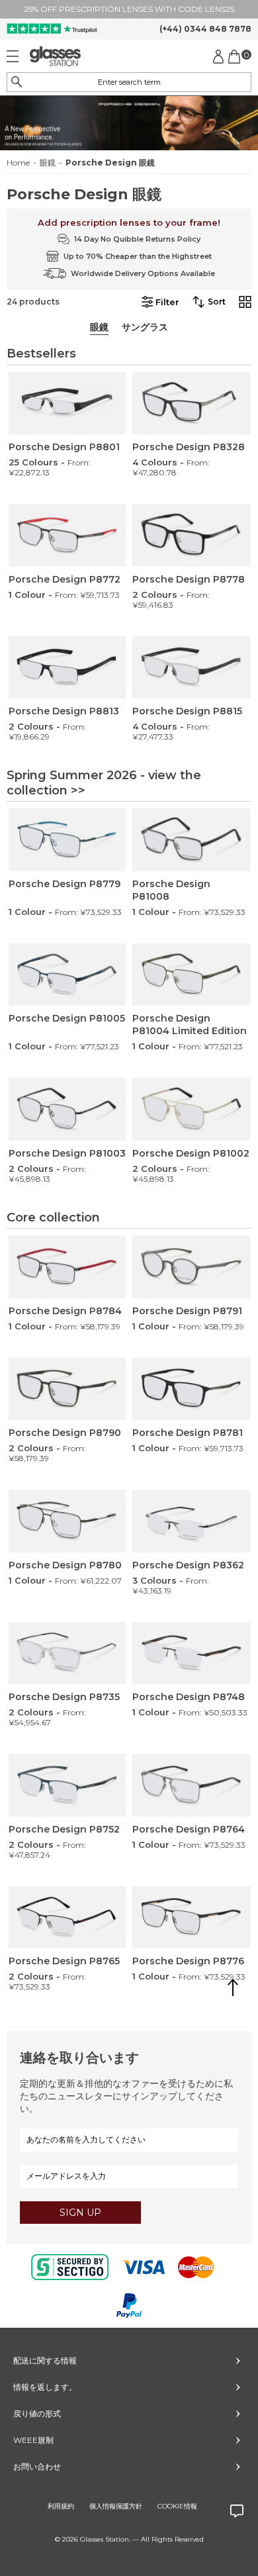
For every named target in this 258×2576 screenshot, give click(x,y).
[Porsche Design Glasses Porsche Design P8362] (191, 1521)
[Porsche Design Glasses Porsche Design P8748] (191, 1653)
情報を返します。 (45, 2387)
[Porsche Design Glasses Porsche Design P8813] (67, 668)
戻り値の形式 (37, 2413)
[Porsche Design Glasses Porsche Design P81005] (67, 975)
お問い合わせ (37, 2466)
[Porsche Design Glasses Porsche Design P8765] (67, 1918)
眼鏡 (48, 163)
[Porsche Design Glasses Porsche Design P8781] (191, 1389)
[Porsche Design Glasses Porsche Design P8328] (191, 404)
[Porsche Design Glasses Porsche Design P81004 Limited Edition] (191, 975)
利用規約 (61, 2506)
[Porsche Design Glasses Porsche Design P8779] (67, 840)
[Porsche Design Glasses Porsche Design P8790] (67, 1389)
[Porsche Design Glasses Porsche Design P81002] (191, 1109)
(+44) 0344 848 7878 (205, 29)
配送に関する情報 (45, 2361)
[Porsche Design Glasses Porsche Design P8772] (67, 535)
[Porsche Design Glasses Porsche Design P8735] (67, 1653)
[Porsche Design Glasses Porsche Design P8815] (191, 668)
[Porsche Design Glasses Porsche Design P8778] (191, 535)
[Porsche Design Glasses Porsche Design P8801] (67, 404)
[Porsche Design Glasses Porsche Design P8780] (67, 1521)
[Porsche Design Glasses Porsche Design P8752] (67, 1785)
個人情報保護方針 (116, 2506)
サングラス (145, 327)
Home (18, 163)
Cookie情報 (177, 2506)
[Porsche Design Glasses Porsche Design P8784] (67, 1267)
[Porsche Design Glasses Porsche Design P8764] (191, 1785)
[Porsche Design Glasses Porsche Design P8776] (191, 1918)
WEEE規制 (33, 2440)
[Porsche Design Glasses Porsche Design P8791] (191, 1267)
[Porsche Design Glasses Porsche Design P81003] (67, 1109)
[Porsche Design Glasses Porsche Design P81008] (191, 840)
